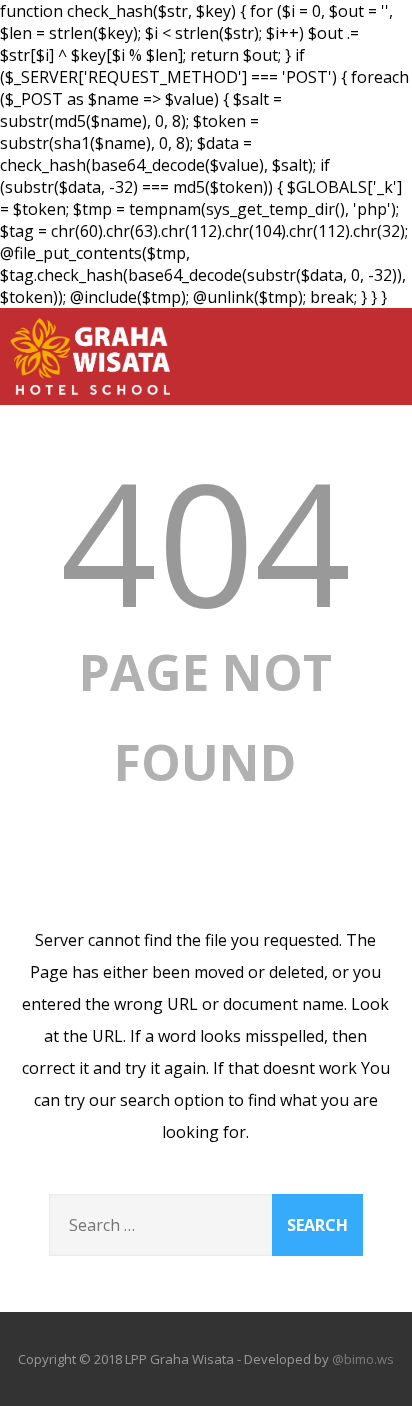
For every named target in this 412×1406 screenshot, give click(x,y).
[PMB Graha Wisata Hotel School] (90, 399)
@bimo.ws (363, 1359)
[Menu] (376, 345)
